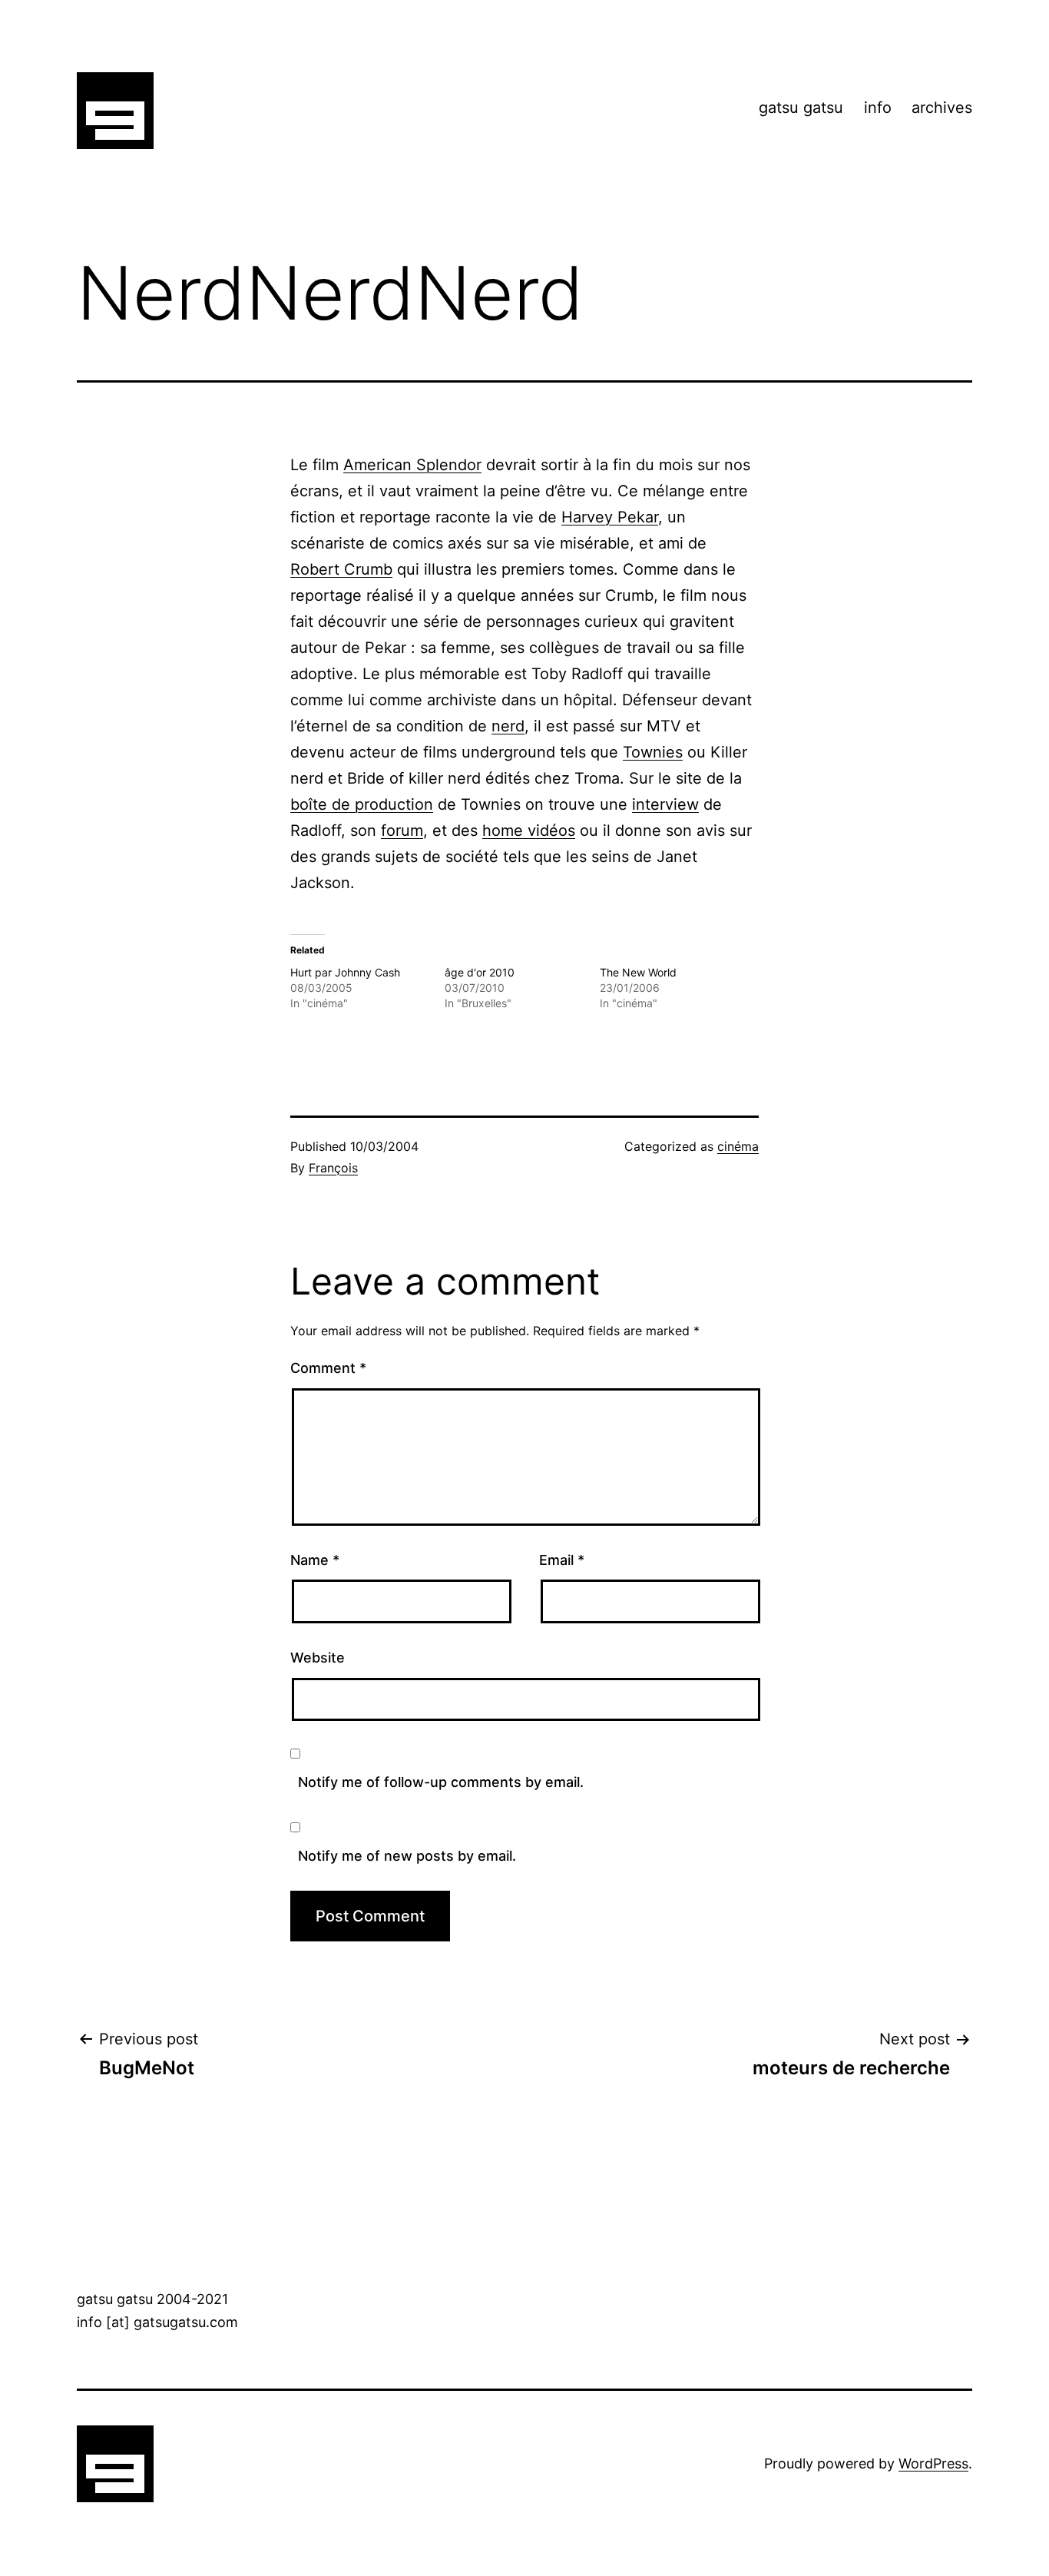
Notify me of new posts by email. (407, 1856)
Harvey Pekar (610, 517)
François (333, 1168)
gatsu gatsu (801, 108)
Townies (653, 752)
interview (665, 804)
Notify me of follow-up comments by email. (441, 1782)
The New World (638, 972)
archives (942, 108)
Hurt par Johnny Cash (345, 972)
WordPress (933, 2463)
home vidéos (529, 830)
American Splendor (412, 465)
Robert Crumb (341, 569)
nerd (508, 726)
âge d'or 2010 (480, 972)
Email (562, 1560)
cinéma (738, 1146)
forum (402, 830)
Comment (328, 1368)
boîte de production (362, 804)
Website (318, 1658)
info (878, 108)
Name (315, 1560)
